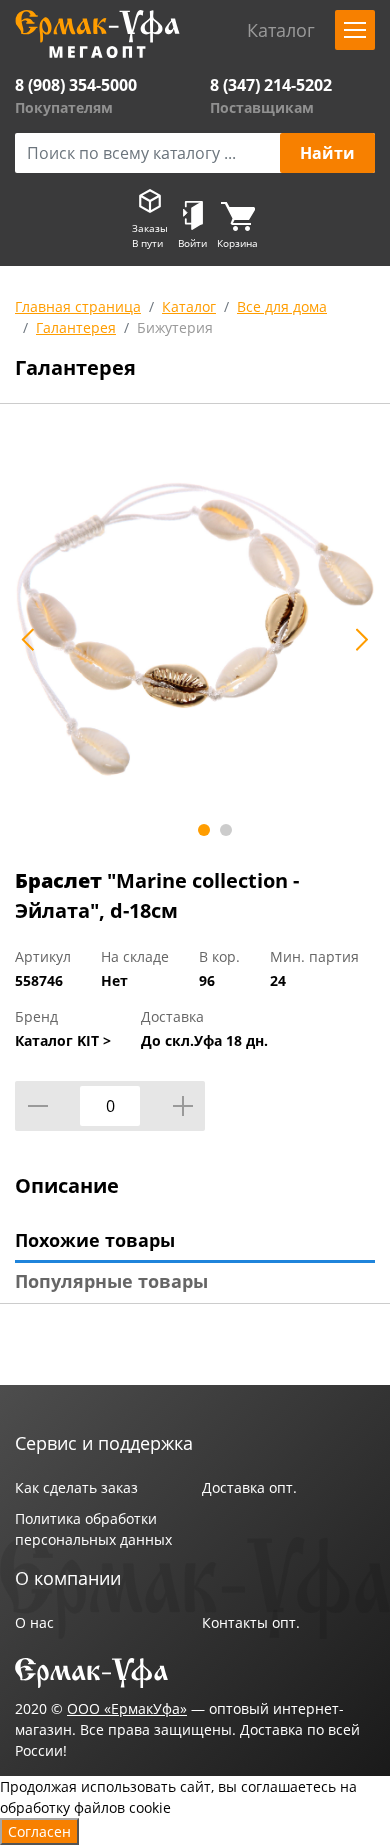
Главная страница (78, 306)
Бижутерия (175, 327)
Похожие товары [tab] (95, 1240)
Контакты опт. (251, 1622)
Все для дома (282, 306)
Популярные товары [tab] (111, 1281)
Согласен (39, 1831)
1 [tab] (204, 830)
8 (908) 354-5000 (76, 85)
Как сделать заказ (76, 1487)
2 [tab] (226, 830)
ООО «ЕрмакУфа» (127, 1708)
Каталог (189, 306)
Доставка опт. (249, 1487)
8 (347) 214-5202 (271, 85)
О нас (34, 1622)
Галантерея (76, 327)
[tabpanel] (195, 629)
